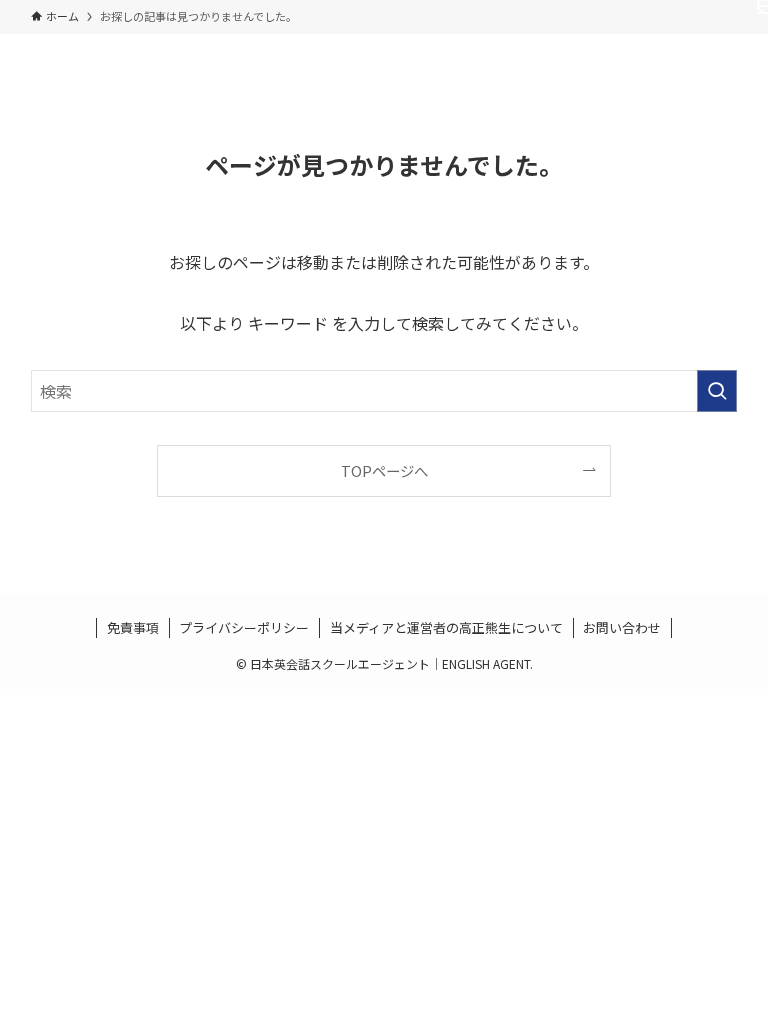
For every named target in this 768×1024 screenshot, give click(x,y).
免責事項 (133, 627)
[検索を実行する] (717, 391)
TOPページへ (384, 470)
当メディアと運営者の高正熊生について (446, 627)
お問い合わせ (622, 627)
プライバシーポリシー (244, 627)
